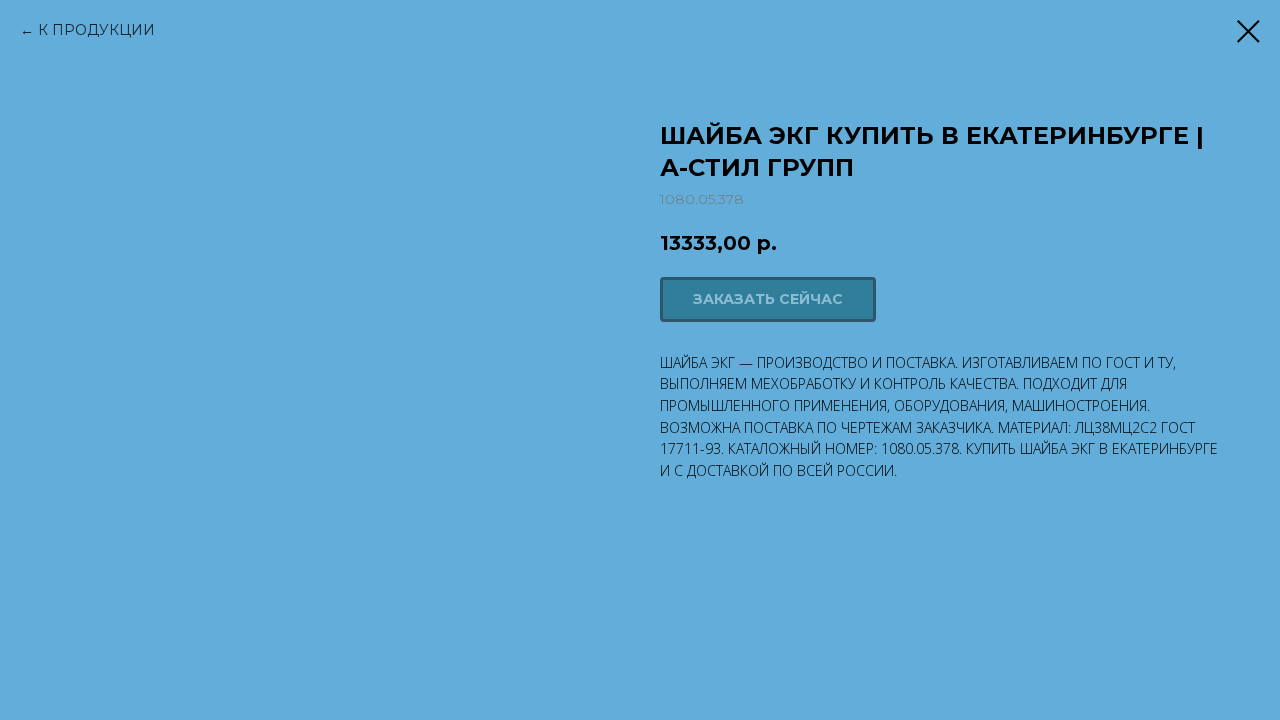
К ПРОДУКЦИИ (96, 30)
